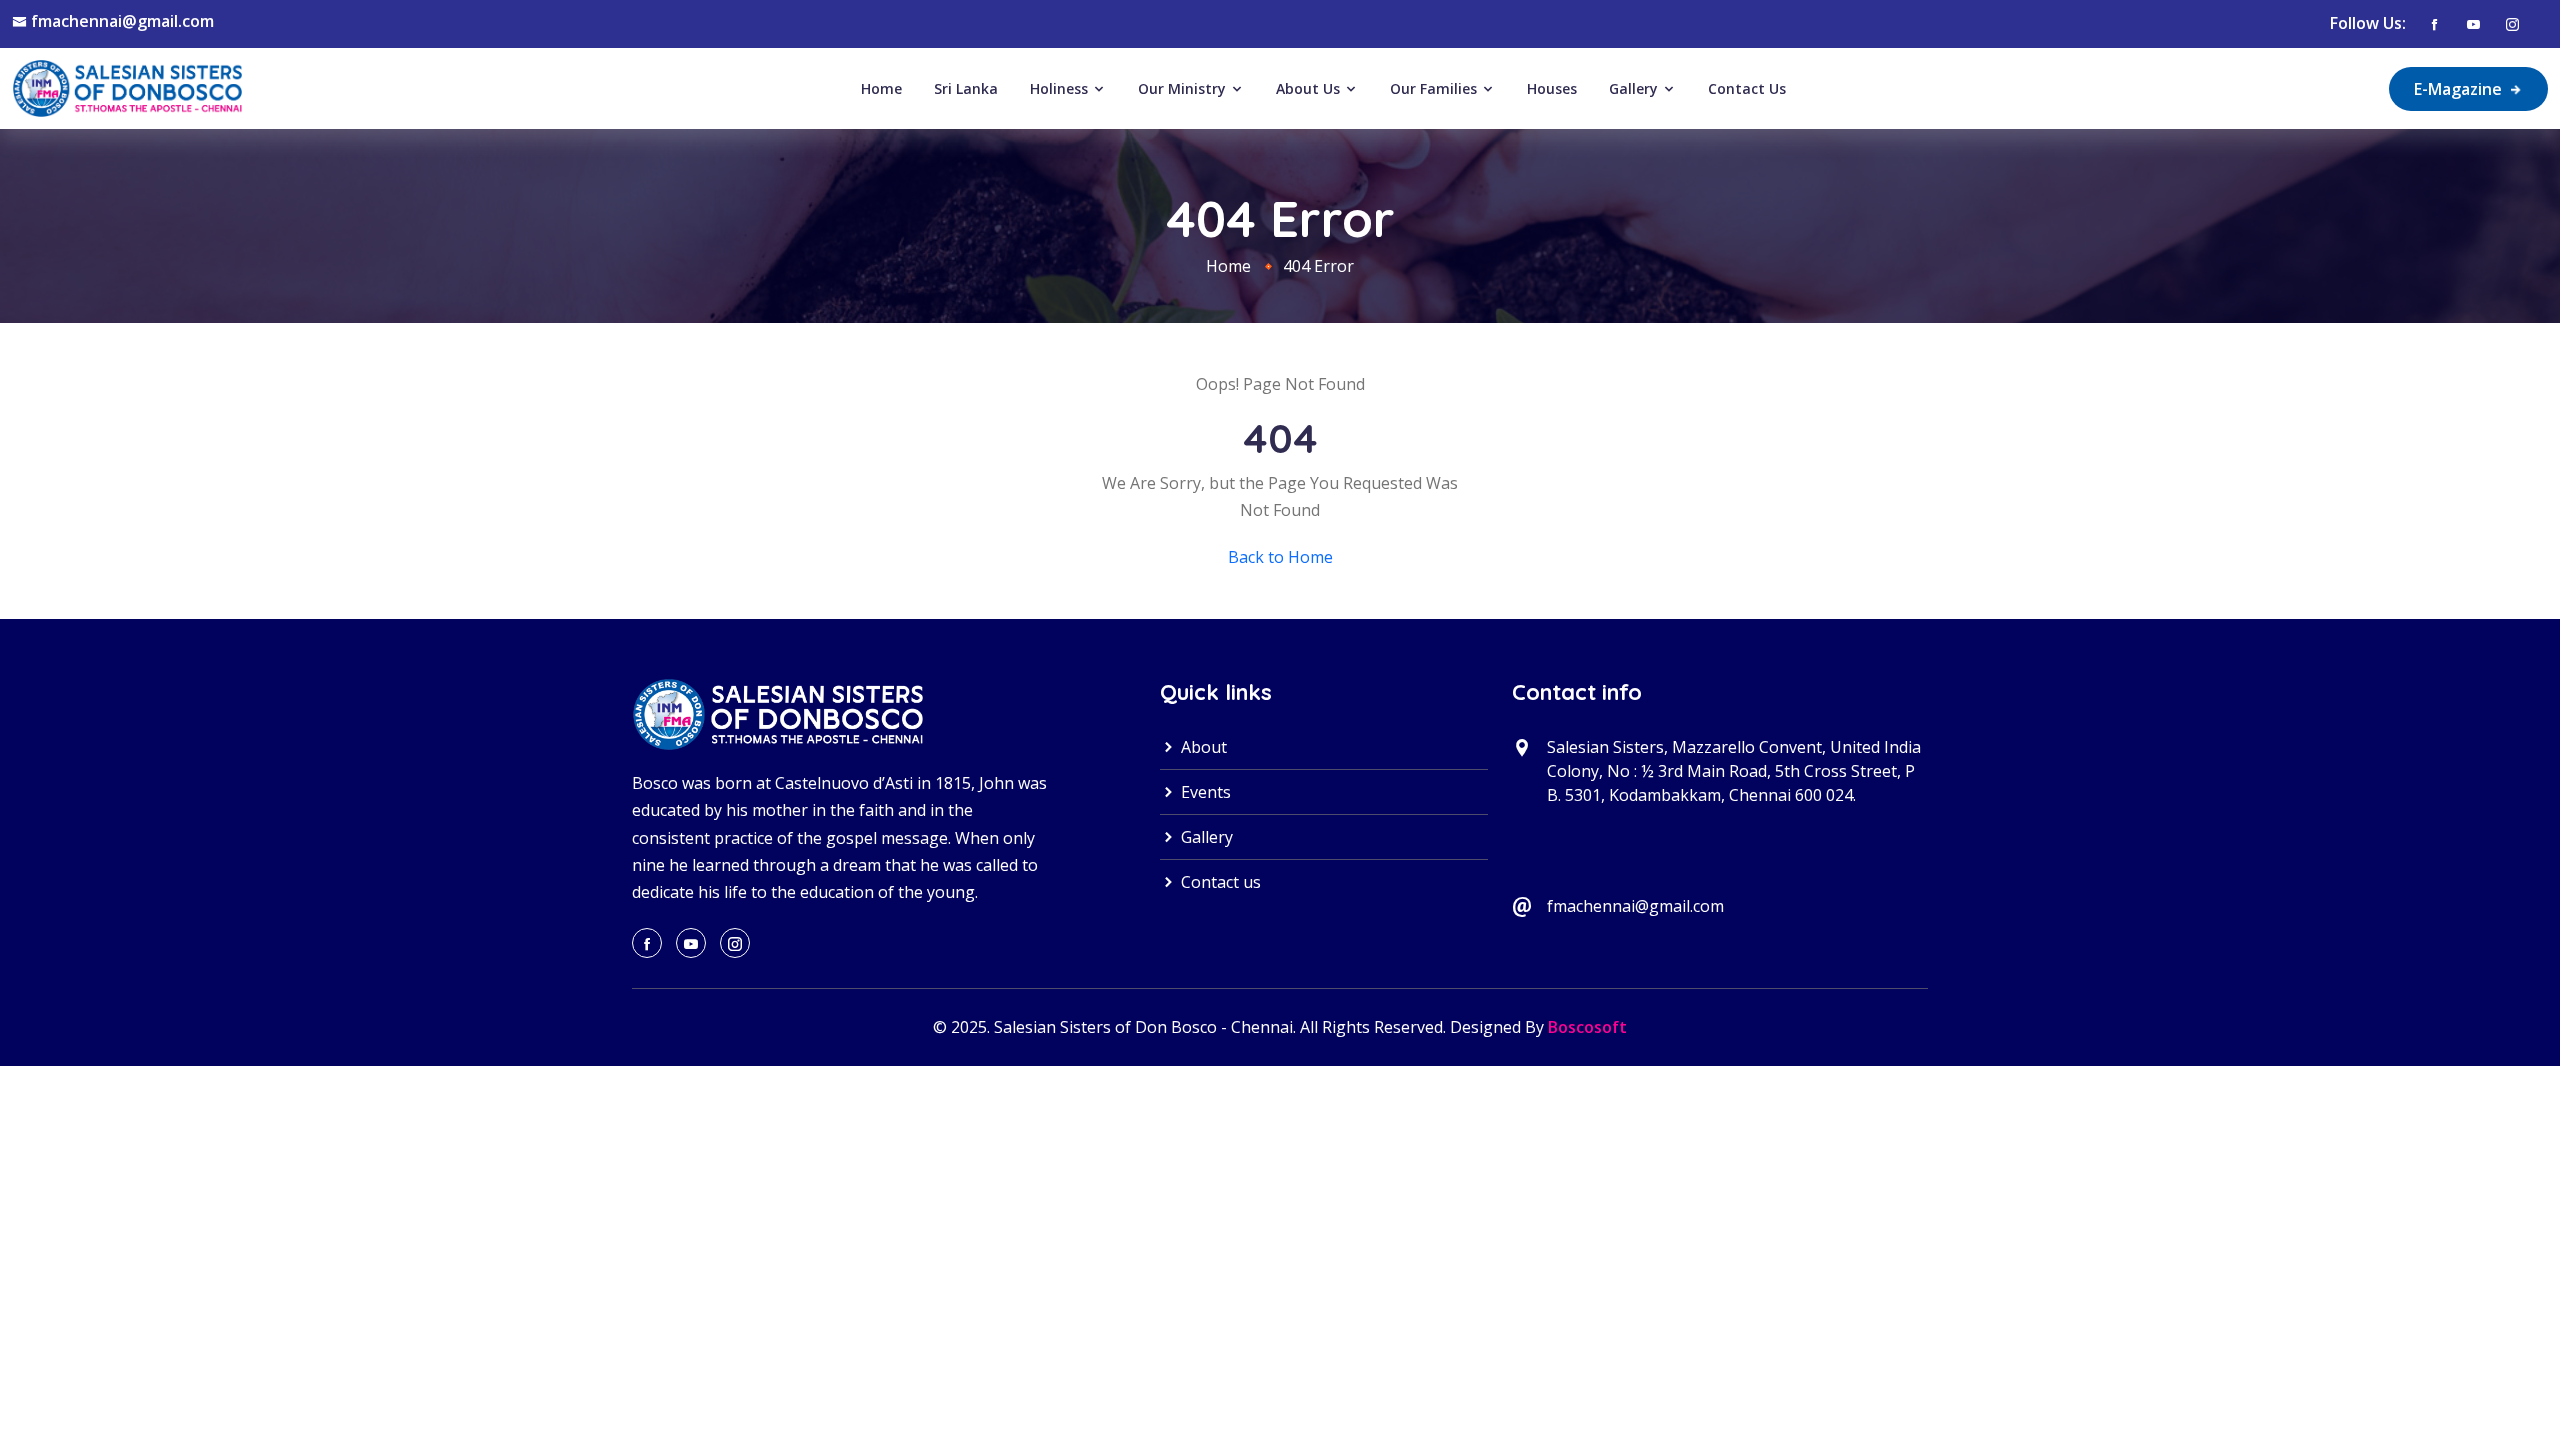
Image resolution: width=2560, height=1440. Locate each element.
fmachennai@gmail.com (122, 21)
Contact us (1219, 882)
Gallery (1635, 88)
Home (881, 88)
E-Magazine (2460, 89)
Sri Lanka (966, 88)
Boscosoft (1587, 1027)
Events (1204, 792)
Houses (1552, 88)
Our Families (1435, 88)
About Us (1310, 88)
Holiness (1061, 88)
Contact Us (1747, 88)
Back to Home (1280, 557)
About (1202, 747)
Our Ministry (1184, 88)
